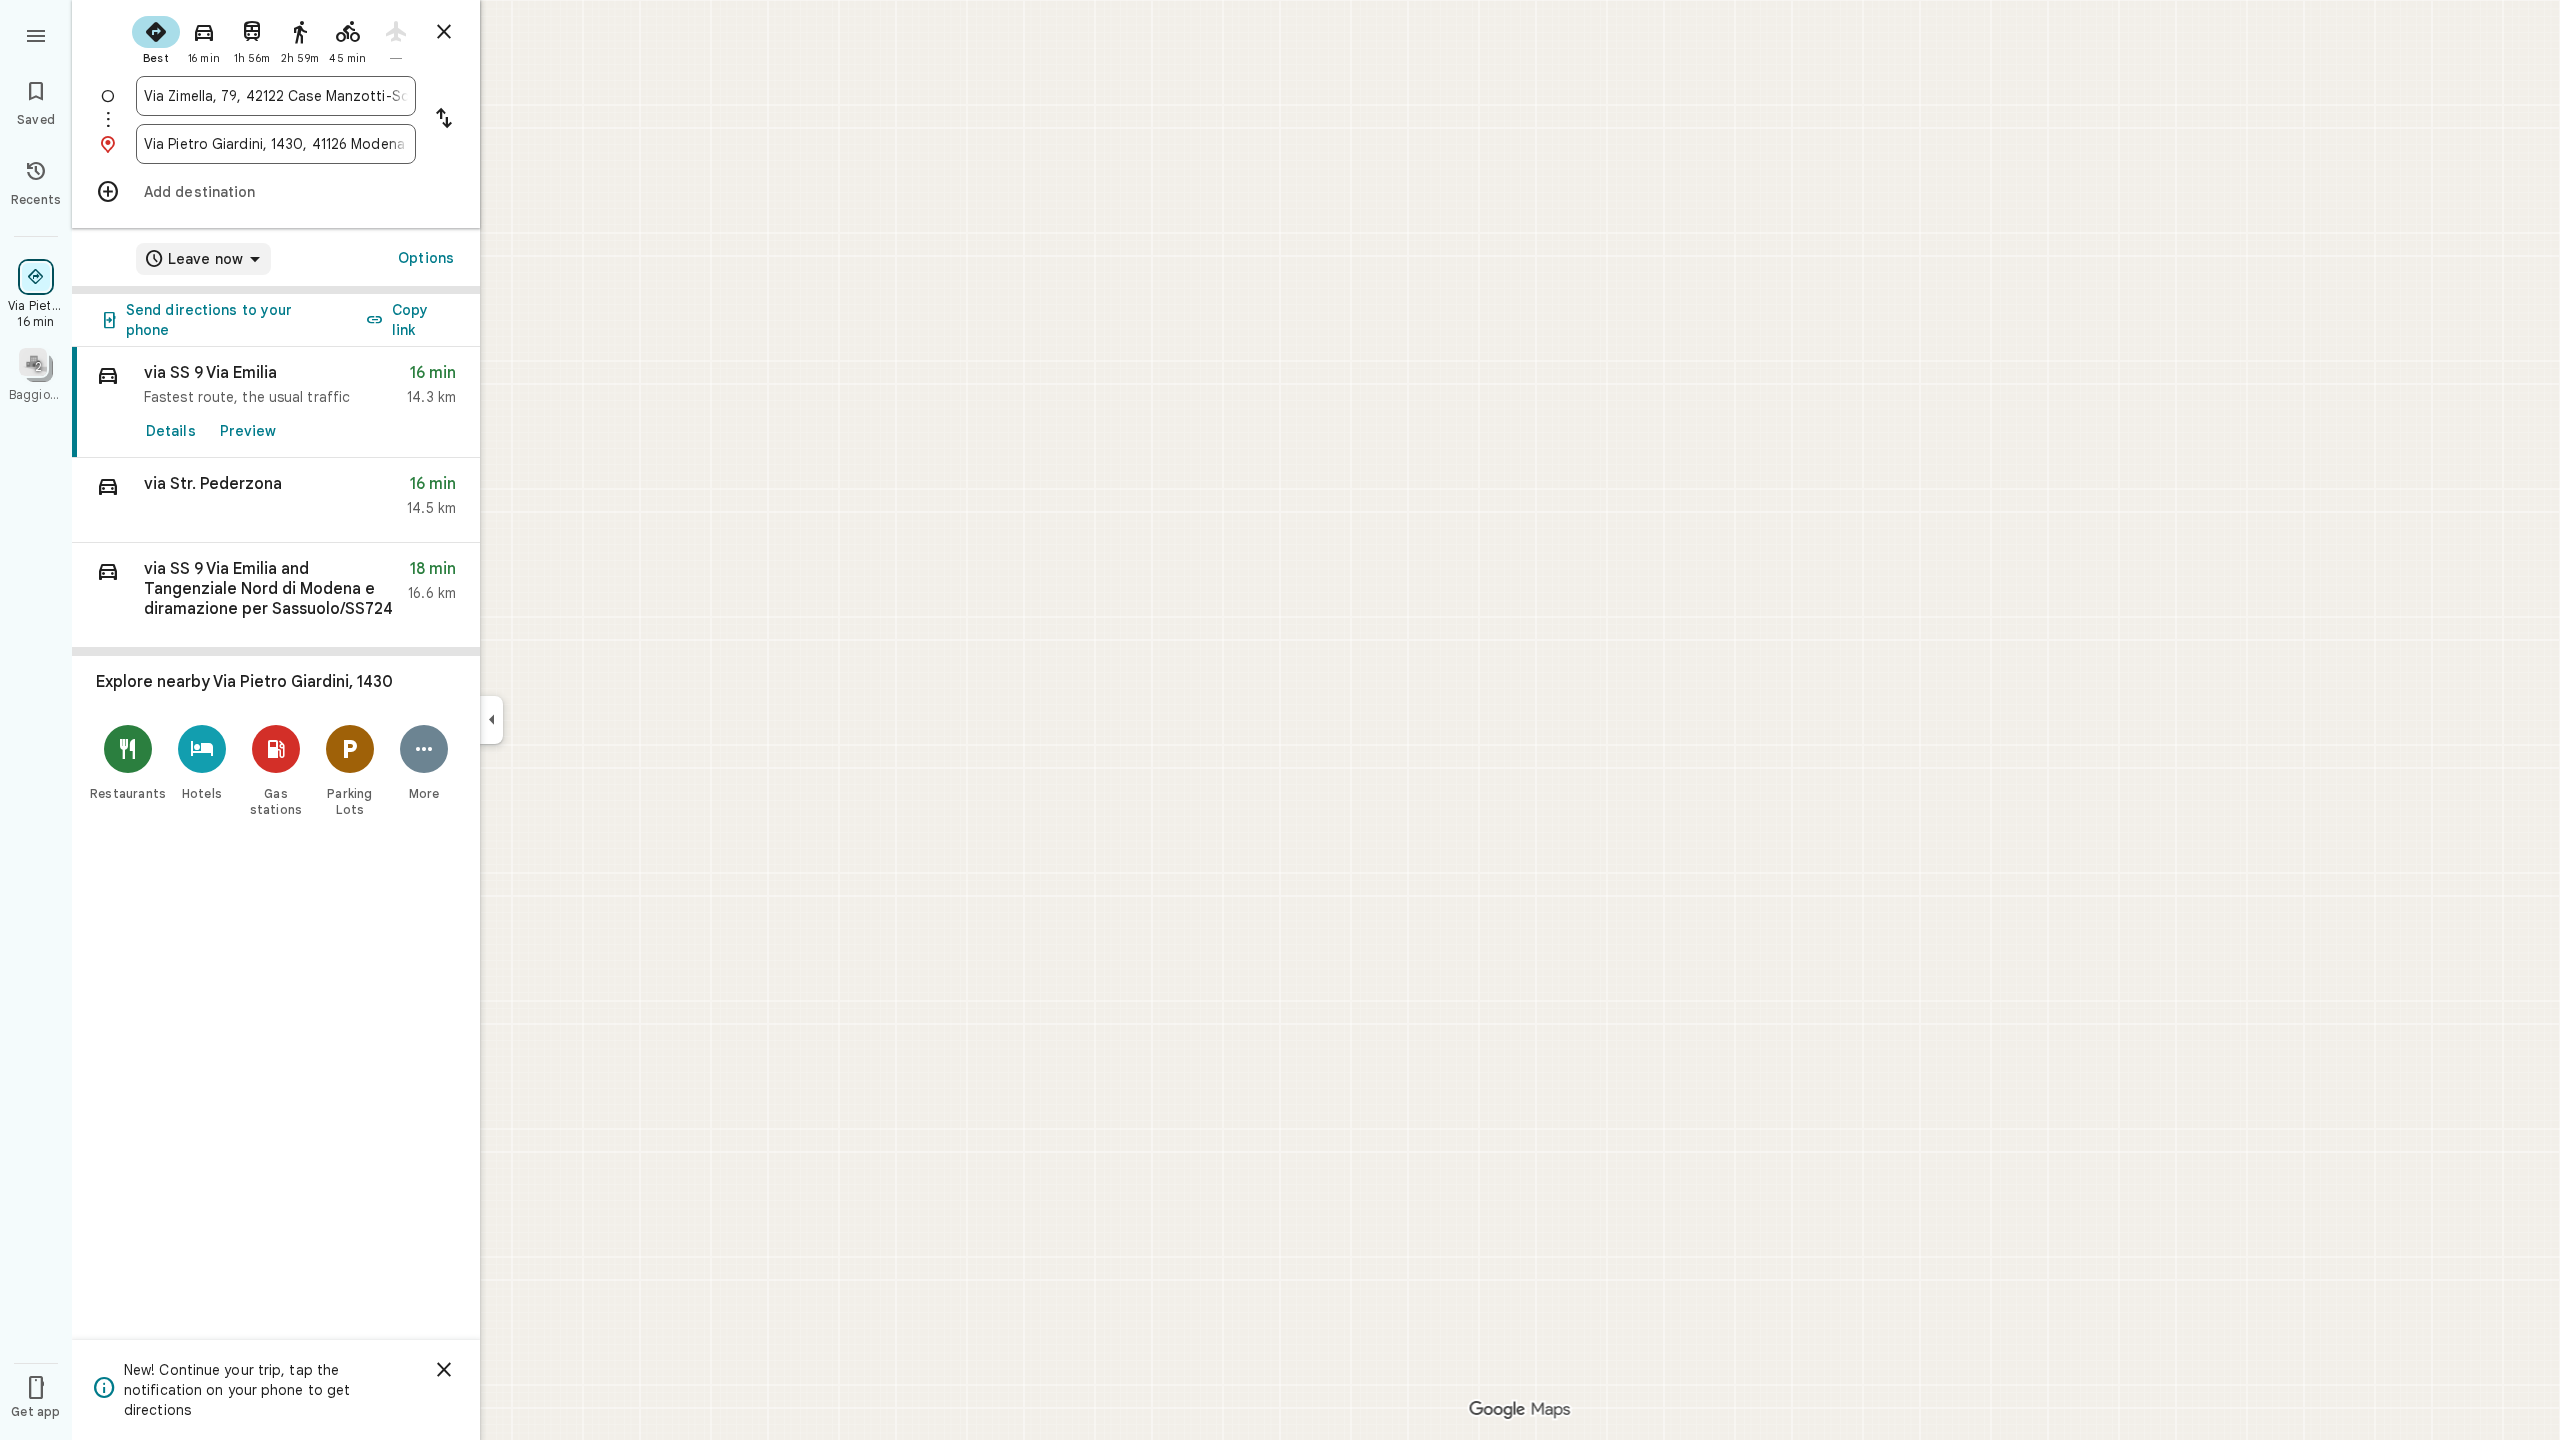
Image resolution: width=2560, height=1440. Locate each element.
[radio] (156, 38)
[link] (276, 402)
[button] (276, 500)
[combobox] (276, 96)
